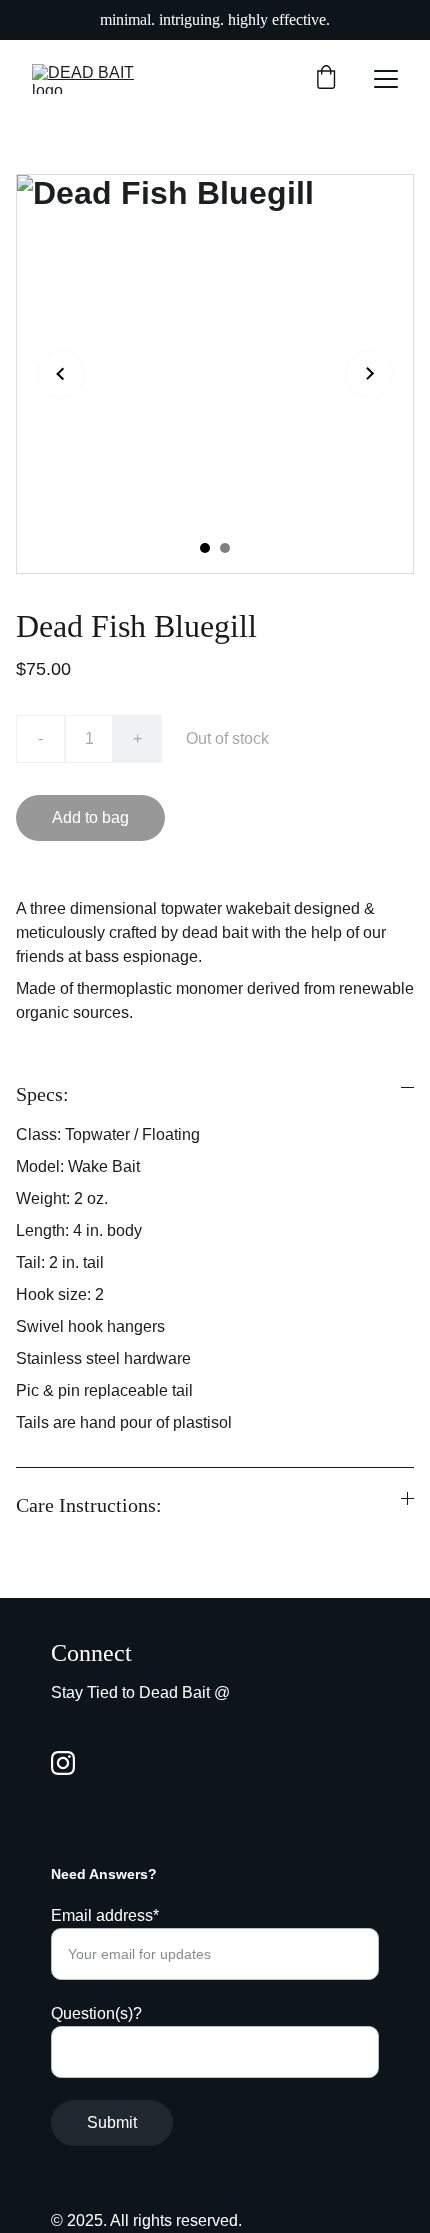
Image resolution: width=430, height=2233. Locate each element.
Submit (112, 2122)
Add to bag (90, 817)
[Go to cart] (326, 79)
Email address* (105, 1915)
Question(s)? (96, 2013)
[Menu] (386, 79)
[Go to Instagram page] (63, 1763)
